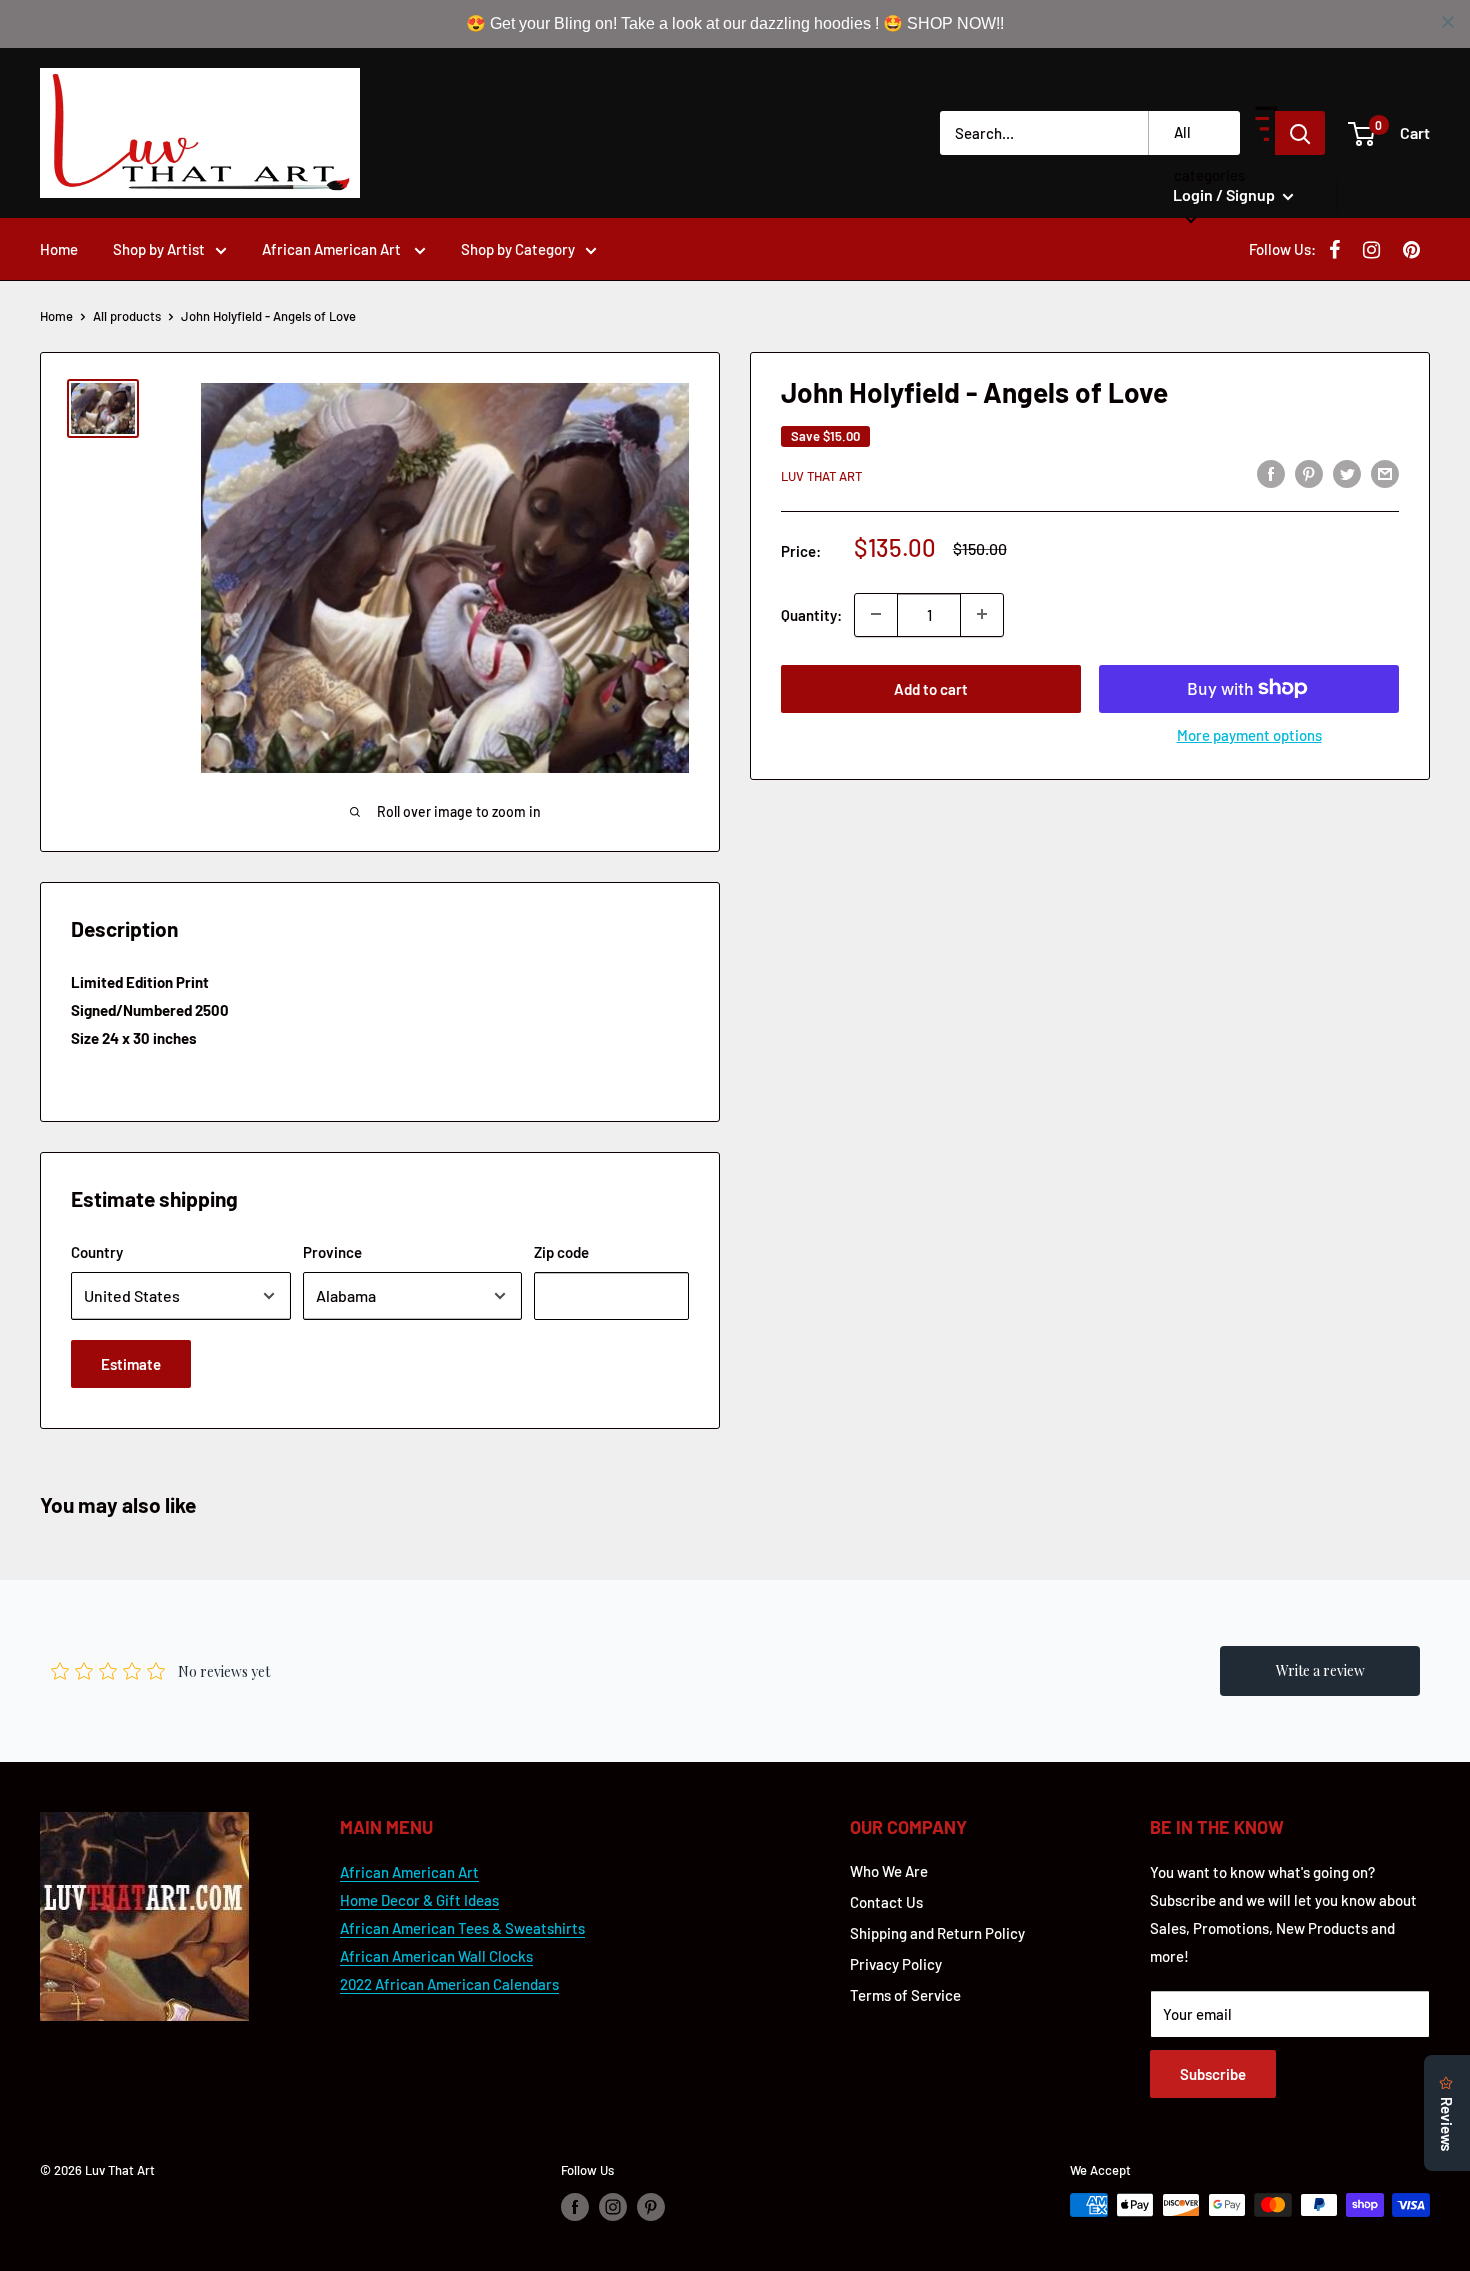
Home (59, 249)
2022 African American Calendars (449, 1984)
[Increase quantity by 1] (982, 614)
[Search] (1300, 133)
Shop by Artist (159, 249)
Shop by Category (518, 249)
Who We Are (889, 1871)
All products (127, 316)
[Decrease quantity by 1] (876, 614)
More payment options (1249, 734)
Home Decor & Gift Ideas (419, 1900)
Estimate (131, 1364)
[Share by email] (1385, 473)
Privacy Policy (896, 1964)
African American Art (333, 249)
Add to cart (931, 688)
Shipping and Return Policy (937, 1933)
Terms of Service (905, 1995)
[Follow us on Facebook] (575, 2207)
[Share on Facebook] (1271, 473)
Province (332, 1252)
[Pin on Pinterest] (1309, 473)
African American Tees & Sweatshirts (462, 1928)
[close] (1448, 22)
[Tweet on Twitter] (1347, 473)
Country (97, 1252)
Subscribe (1213, 2074)
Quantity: (811, 614)
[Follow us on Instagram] (613, 2207)
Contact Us (886, 1902)
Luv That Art (821, 476)
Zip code (561, 1252)
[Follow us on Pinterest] (651, 2207)
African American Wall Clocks (436, 1956)
